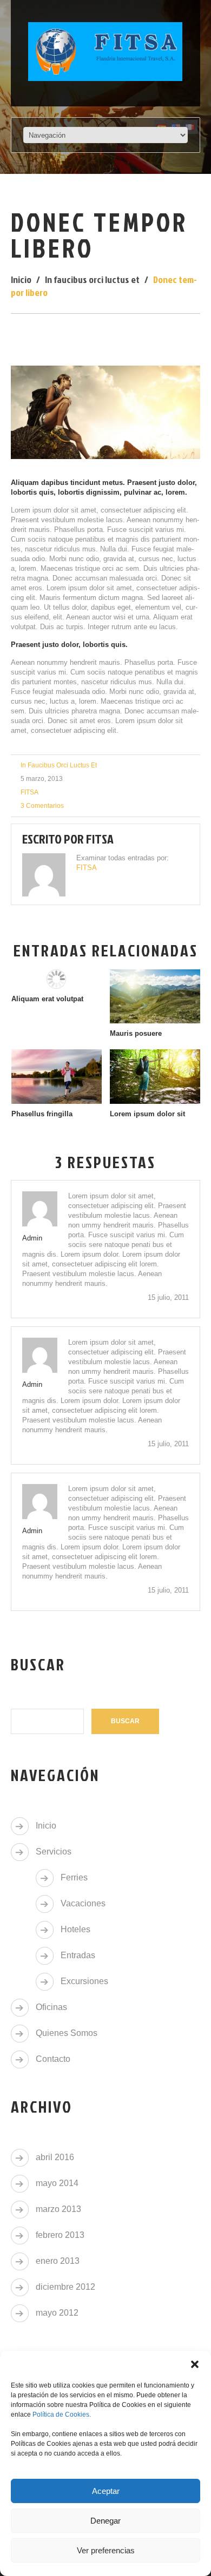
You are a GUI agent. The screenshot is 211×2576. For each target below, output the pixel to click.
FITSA (29, 792)
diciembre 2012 (65, 2287)
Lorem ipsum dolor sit (147, 1114)
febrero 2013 (60, 2235)
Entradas (78, 1955)
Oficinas (51, 2007)
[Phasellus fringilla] (57, 1076)
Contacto (53, 2059)
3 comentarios (42, 806)
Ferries (74, 1877)
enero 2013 (58, 2261)
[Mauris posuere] (155, 996)
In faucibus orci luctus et (92, 279)
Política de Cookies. (62, 2415)
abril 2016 (55, 2157)
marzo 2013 (58, 2209)
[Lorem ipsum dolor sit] (155, 1076)
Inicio (21, 279)
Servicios (54, 1852)
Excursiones (84, 1981)
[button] (195, 2364)
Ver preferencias (106, 2550)
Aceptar (106, 2491)
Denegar (105, 2521)
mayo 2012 (57, 2313)
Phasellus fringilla (42, 1114)
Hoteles (75, 1929)
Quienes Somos (67, 2033)
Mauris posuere (136, 1033)
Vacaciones (83, 1903)
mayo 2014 (57, 2183)
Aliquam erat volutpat (47, 999)
